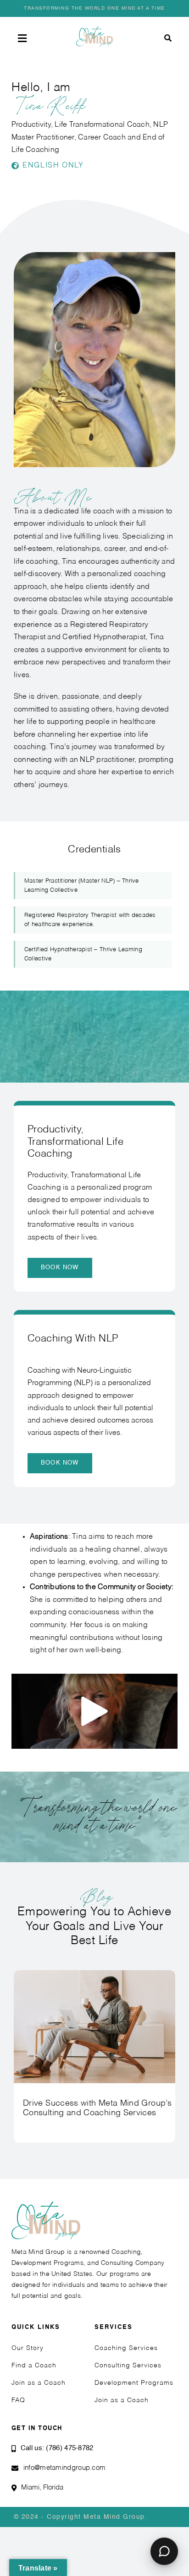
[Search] (168, 38)
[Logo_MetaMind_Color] (94, 30)
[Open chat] (164, 2551)
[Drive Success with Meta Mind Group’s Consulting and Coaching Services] (94, 1974)
